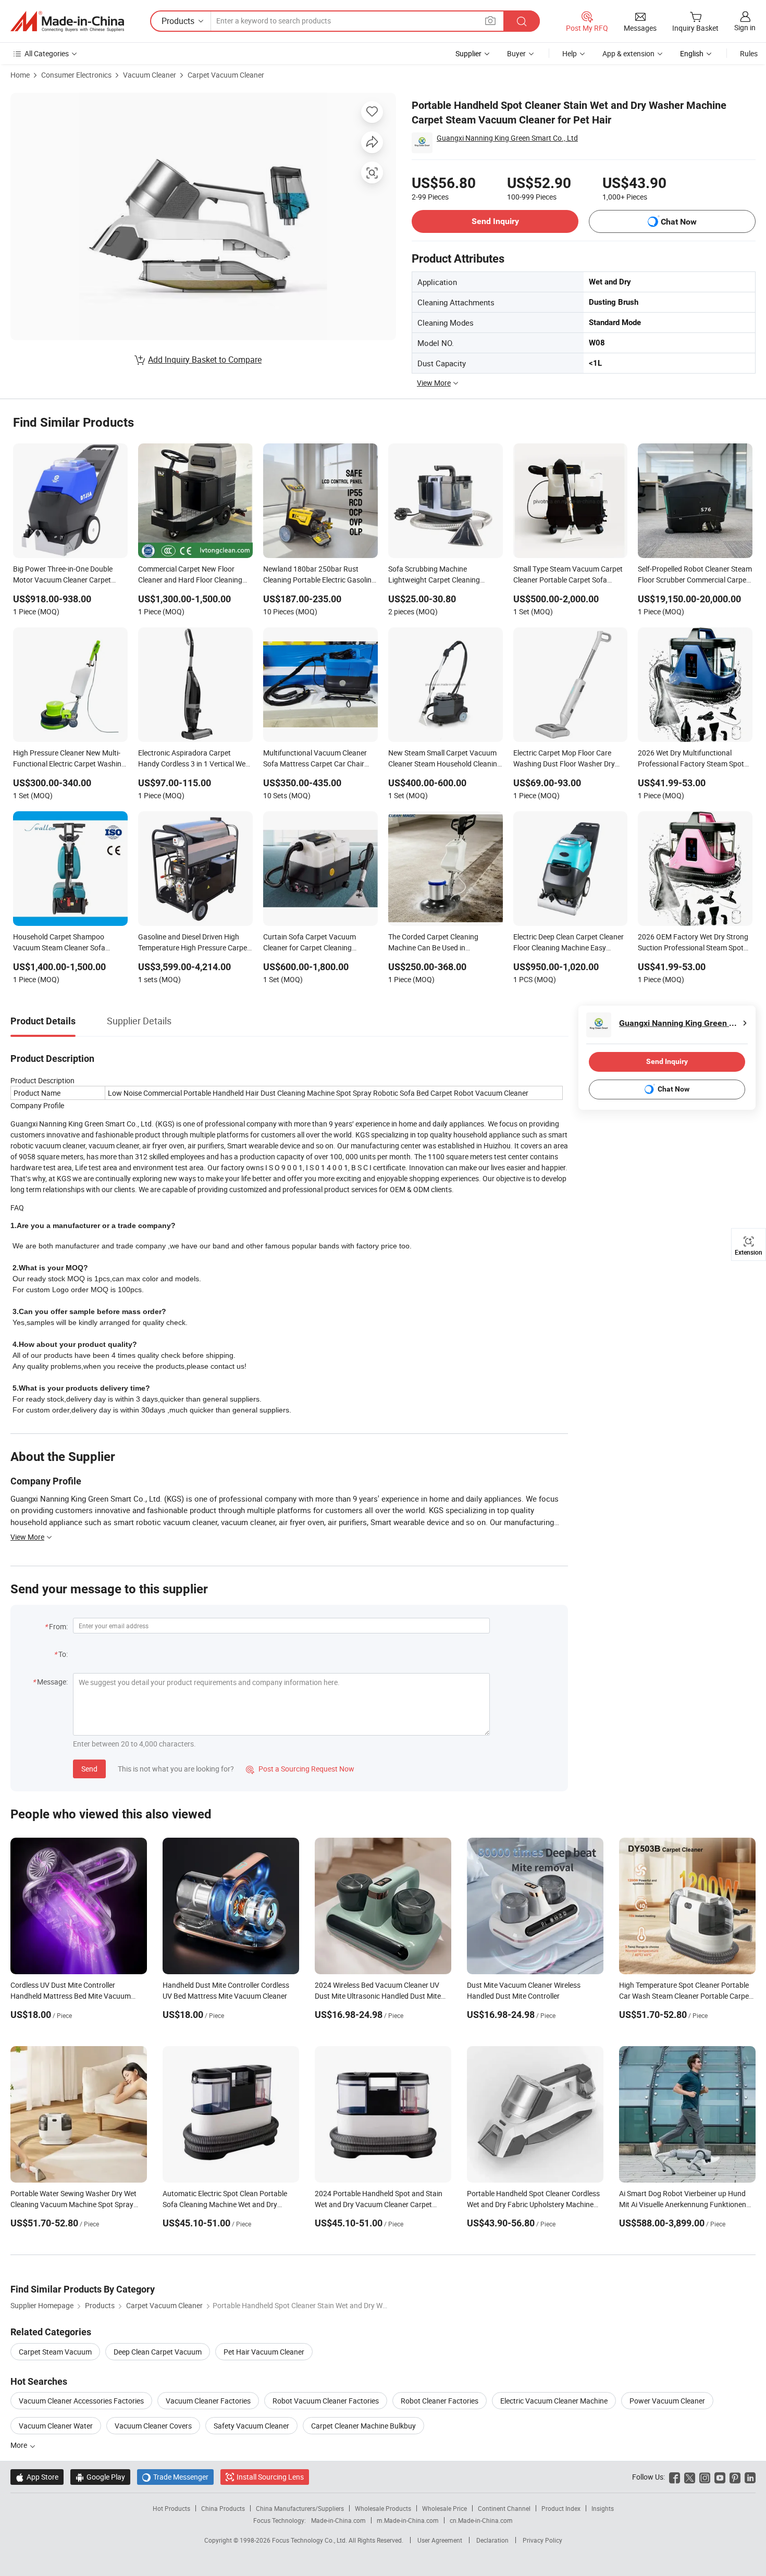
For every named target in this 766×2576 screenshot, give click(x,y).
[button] (490, 21)
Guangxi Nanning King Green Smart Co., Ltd (507, 138)
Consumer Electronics (76, 75)
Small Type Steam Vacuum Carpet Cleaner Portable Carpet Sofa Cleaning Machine (568, 575)
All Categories (47, 53)
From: (58, 1626)
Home (20, 75)
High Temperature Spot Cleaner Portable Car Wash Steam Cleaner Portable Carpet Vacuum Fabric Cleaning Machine (685, 1996)
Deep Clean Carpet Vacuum (158, 2352)
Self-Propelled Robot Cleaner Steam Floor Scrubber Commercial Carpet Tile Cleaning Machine (695, 575)
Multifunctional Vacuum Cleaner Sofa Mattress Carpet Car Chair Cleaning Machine (315, 759)
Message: (52, 1682)
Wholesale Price (444, 2508)
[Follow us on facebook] (675, 2477)
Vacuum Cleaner (150, 75)
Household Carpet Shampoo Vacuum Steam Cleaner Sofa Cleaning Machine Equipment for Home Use (65, 943)
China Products (223, 2508)
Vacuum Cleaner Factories (208, 2401)
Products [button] (178, 21)
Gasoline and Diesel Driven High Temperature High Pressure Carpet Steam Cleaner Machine (194, 943)
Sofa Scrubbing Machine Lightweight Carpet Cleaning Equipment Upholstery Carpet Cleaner (436, 575)
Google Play (100, 2477)
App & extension (628, 53)
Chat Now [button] (679, 222)
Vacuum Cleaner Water (56, 2426)
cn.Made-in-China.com (481, 2520)
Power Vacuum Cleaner (667, 2401)
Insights (603, 2508)
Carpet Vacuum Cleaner (226, 75)
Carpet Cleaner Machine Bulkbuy (363, 2426)
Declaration (492, 2540)
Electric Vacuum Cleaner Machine (554, 2401)
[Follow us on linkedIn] (750, 2477)
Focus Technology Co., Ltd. (310, 2540)
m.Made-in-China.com (408, 2520)
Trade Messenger (175, 2477)
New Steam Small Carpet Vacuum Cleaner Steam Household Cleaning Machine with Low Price (445, 759)
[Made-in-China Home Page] (67, 21)
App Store (37, 2477)
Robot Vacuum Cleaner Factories (326, 2401)
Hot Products (171, 2508)
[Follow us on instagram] (705, 2477)
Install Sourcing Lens (270, 2477)
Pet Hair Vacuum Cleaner (264, 2352)
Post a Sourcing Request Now (300, 1769)
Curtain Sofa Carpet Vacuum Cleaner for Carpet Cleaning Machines (310, 943)
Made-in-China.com (338, 2520)
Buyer (516, 53)
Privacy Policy (542, 2540)
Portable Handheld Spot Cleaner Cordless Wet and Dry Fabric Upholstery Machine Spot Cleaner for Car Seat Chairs (533, 2204)
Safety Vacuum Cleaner (251, 2426)
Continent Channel (504, 2508)
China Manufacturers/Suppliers (300, 2508)
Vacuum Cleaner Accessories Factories (81, 2401)
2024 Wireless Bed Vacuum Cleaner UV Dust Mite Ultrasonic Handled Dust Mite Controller (378, 1996)
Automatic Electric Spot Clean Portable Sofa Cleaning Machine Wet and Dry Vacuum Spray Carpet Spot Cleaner (225, 2204)
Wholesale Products (383, 2508)
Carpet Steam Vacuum (55, 2352)
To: (63, 1654)
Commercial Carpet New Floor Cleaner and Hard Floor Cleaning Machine (190, 575)
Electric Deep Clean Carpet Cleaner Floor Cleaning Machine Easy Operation (569, 943)
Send (89, 1769)
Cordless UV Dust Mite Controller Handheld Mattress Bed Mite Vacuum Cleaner (71, 1996)
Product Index (561, 2508)
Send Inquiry (495, 221)
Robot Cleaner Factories (440, 2401)
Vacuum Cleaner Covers (153, 2426)
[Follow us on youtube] (720, 2477)
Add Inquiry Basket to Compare (205, 360)
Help (570, 53)
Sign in (745, 27)
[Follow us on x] (690, 2477)
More (20, 2445)
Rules (749, 53)
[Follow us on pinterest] (735, 2477)
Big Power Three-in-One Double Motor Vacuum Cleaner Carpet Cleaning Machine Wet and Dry (63, 575)
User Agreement (440, 2540)
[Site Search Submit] (522, 21)
